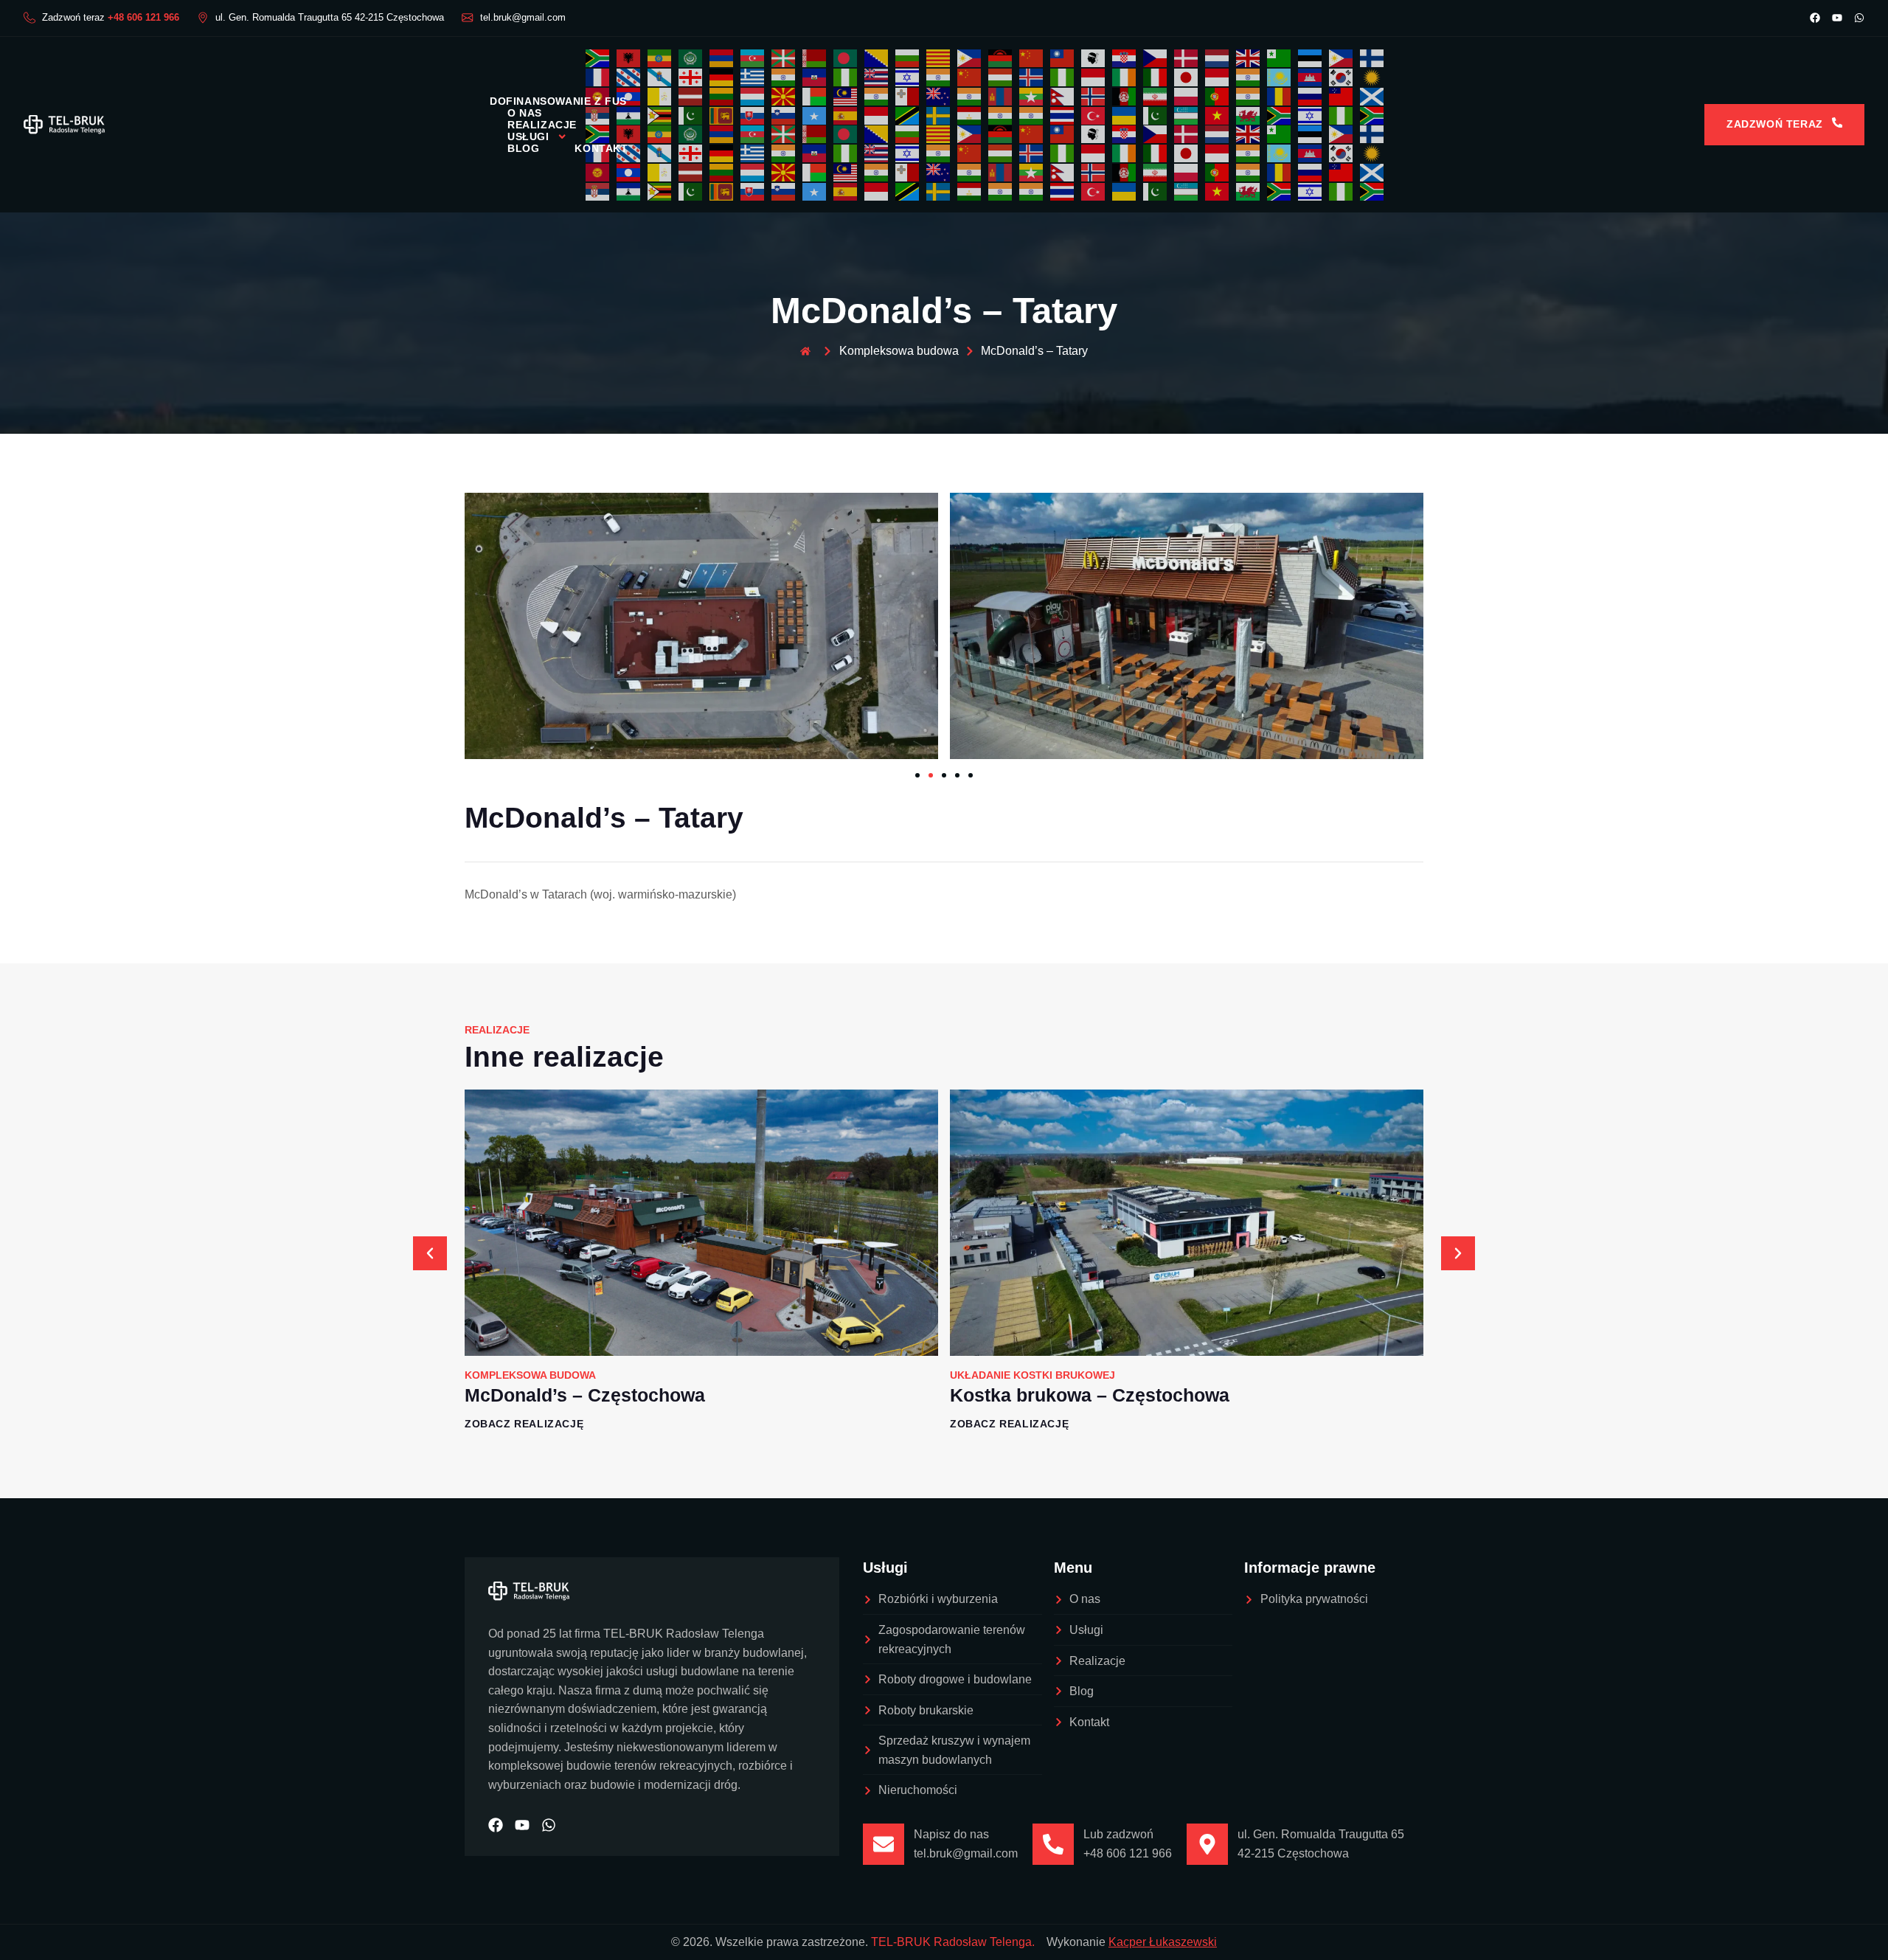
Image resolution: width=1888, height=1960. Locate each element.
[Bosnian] (877, 58)
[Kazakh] (1280, 76)
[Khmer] (1311, 76)
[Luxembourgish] (753, 96)
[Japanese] (1187, 76)
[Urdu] (1156, 115)
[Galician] (660, 76)
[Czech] (1156, 58)
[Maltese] (908, 96)
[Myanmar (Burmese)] (1032, 96)
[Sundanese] (877, 115)
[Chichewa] (1001, 58)
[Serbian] (598, 191)
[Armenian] (722, 58)
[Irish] (1125, 76)
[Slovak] (753, 115)
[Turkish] (1094, 115)
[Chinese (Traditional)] (1063, 58)
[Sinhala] (722, 115)
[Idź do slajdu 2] (931, 775)
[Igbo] (1063, 76)
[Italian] (1156, 76)
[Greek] (753, 76)
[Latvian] (691, 96)
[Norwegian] (1094, 96)
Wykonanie (1132, 1942)
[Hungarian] (1001, 76)
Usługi (528, 136)
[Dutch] (1218, 58)
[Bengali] (846, 58)
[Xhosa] (1280, 115)
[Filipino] (1342, 58)
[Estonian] (1311, 58)
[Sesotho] (629, 191)
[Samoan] (1342, 96)
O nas (525, 113)
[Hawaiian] (877, 76)
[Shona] (660, 115)
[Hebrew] (908, 76)
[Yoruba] (1342, 115)
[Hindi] (939, 76)
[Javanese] (1218, 76)
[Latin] (660, 96)
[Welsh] (1249, 115)
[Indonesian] (1094, 76)
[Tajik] (970, 115)
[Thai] (1063, 115)
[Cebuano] (970, 58)
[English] (1249, 58)
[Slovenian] (784, 115)
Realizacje (542, 125)
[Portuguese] (1218, 96)
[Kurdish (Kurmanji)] (1372, 76)
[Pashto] (1125, 96)
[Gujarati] (784, 76)
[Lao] (629, 172)
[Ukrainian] (1125, 115)
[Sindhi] (691, 115)
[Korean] (1342, 76)
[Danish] (1187, 58)
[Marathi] (970, 96)
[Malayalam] (877, 96)
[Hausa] (846, 76)
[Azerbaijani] (753, 58)
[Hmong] (970, 76)
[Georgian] (691, 76)
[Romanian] (1280, 96)
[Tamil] (1001, 115)
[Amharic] (660, 58)
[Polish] (1187, 96)
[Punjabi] (1249, 96)
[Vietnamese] (1218, 115)
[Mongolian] (1001, 96)
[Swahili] (908, 115)
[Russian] (1311, 96)
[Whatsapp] (1859, 18)
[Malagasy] (815, 96)
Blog (523, 148)
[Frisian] (629, 76)
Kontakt (601, 148)
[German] (722, 76)
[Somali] (815, 115)
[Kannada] (1249, 76)
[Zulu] (1372, 115)
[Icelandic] (1032, 76)
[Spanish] (846, 115)
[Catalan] (939, 58)
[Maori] (939, 96)
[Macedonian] (784, 96)
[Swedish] (939, 115)
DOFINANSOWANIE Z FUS (558, 101)
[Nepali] (1063, 96)
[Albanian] (629, 58)
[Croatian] (1125, 58)
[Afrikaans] (598, 58)
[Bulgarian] (908, 58)
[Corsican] (1094, 58)
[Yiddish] (1311, 115)
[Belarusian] (815, 58)
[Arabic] (691, 58)
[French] (598, 76)
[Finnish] (1372, 58)
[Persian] (1156, 96)
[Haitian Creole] (815, 76)
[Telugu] (1032, 115)
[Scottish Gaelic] (1372, 96)
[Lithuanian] (722, 96)
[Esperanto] (1280, 58)
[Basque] (784, 58)
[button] (430, 1253)
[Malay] (846, 96)
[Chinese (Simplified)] (1032, 58)
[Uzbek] (1187, 115)
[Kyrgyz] (598, 172)
